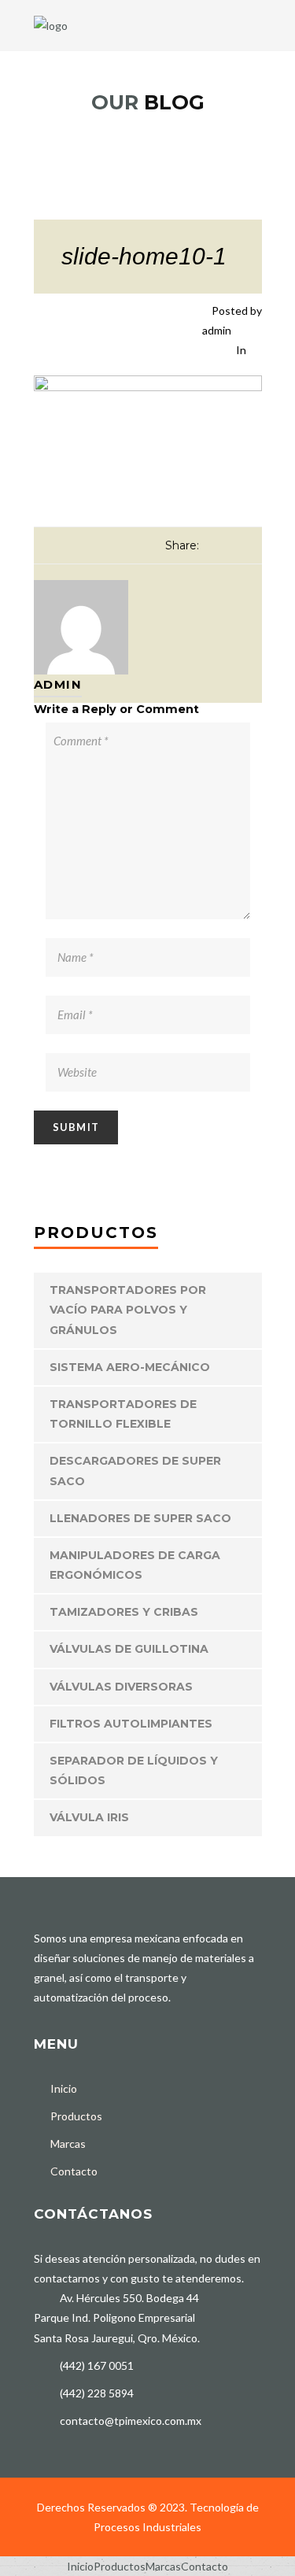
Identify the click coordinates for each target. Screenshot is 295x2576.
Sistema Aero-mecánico (130, 1367)
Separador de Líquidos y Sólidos (134, 1770)
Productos (76, 2116)
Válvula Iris (89, 1817)
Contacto (74, 2171)
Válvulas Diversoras (121, 1687)
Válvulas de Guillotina (129, 1649)
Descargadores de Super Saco (135, 1471)
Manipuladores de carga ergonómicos (135, 1565)
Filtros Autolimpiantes (131, 1724)
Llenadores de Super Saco (140, 1518)
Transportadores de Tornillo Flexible (123, 1414)
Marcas (68, 2144)
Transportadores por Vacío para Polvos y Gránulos (128, 1310)
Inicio (64, 2088)
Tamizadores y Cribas (124, 1612)
